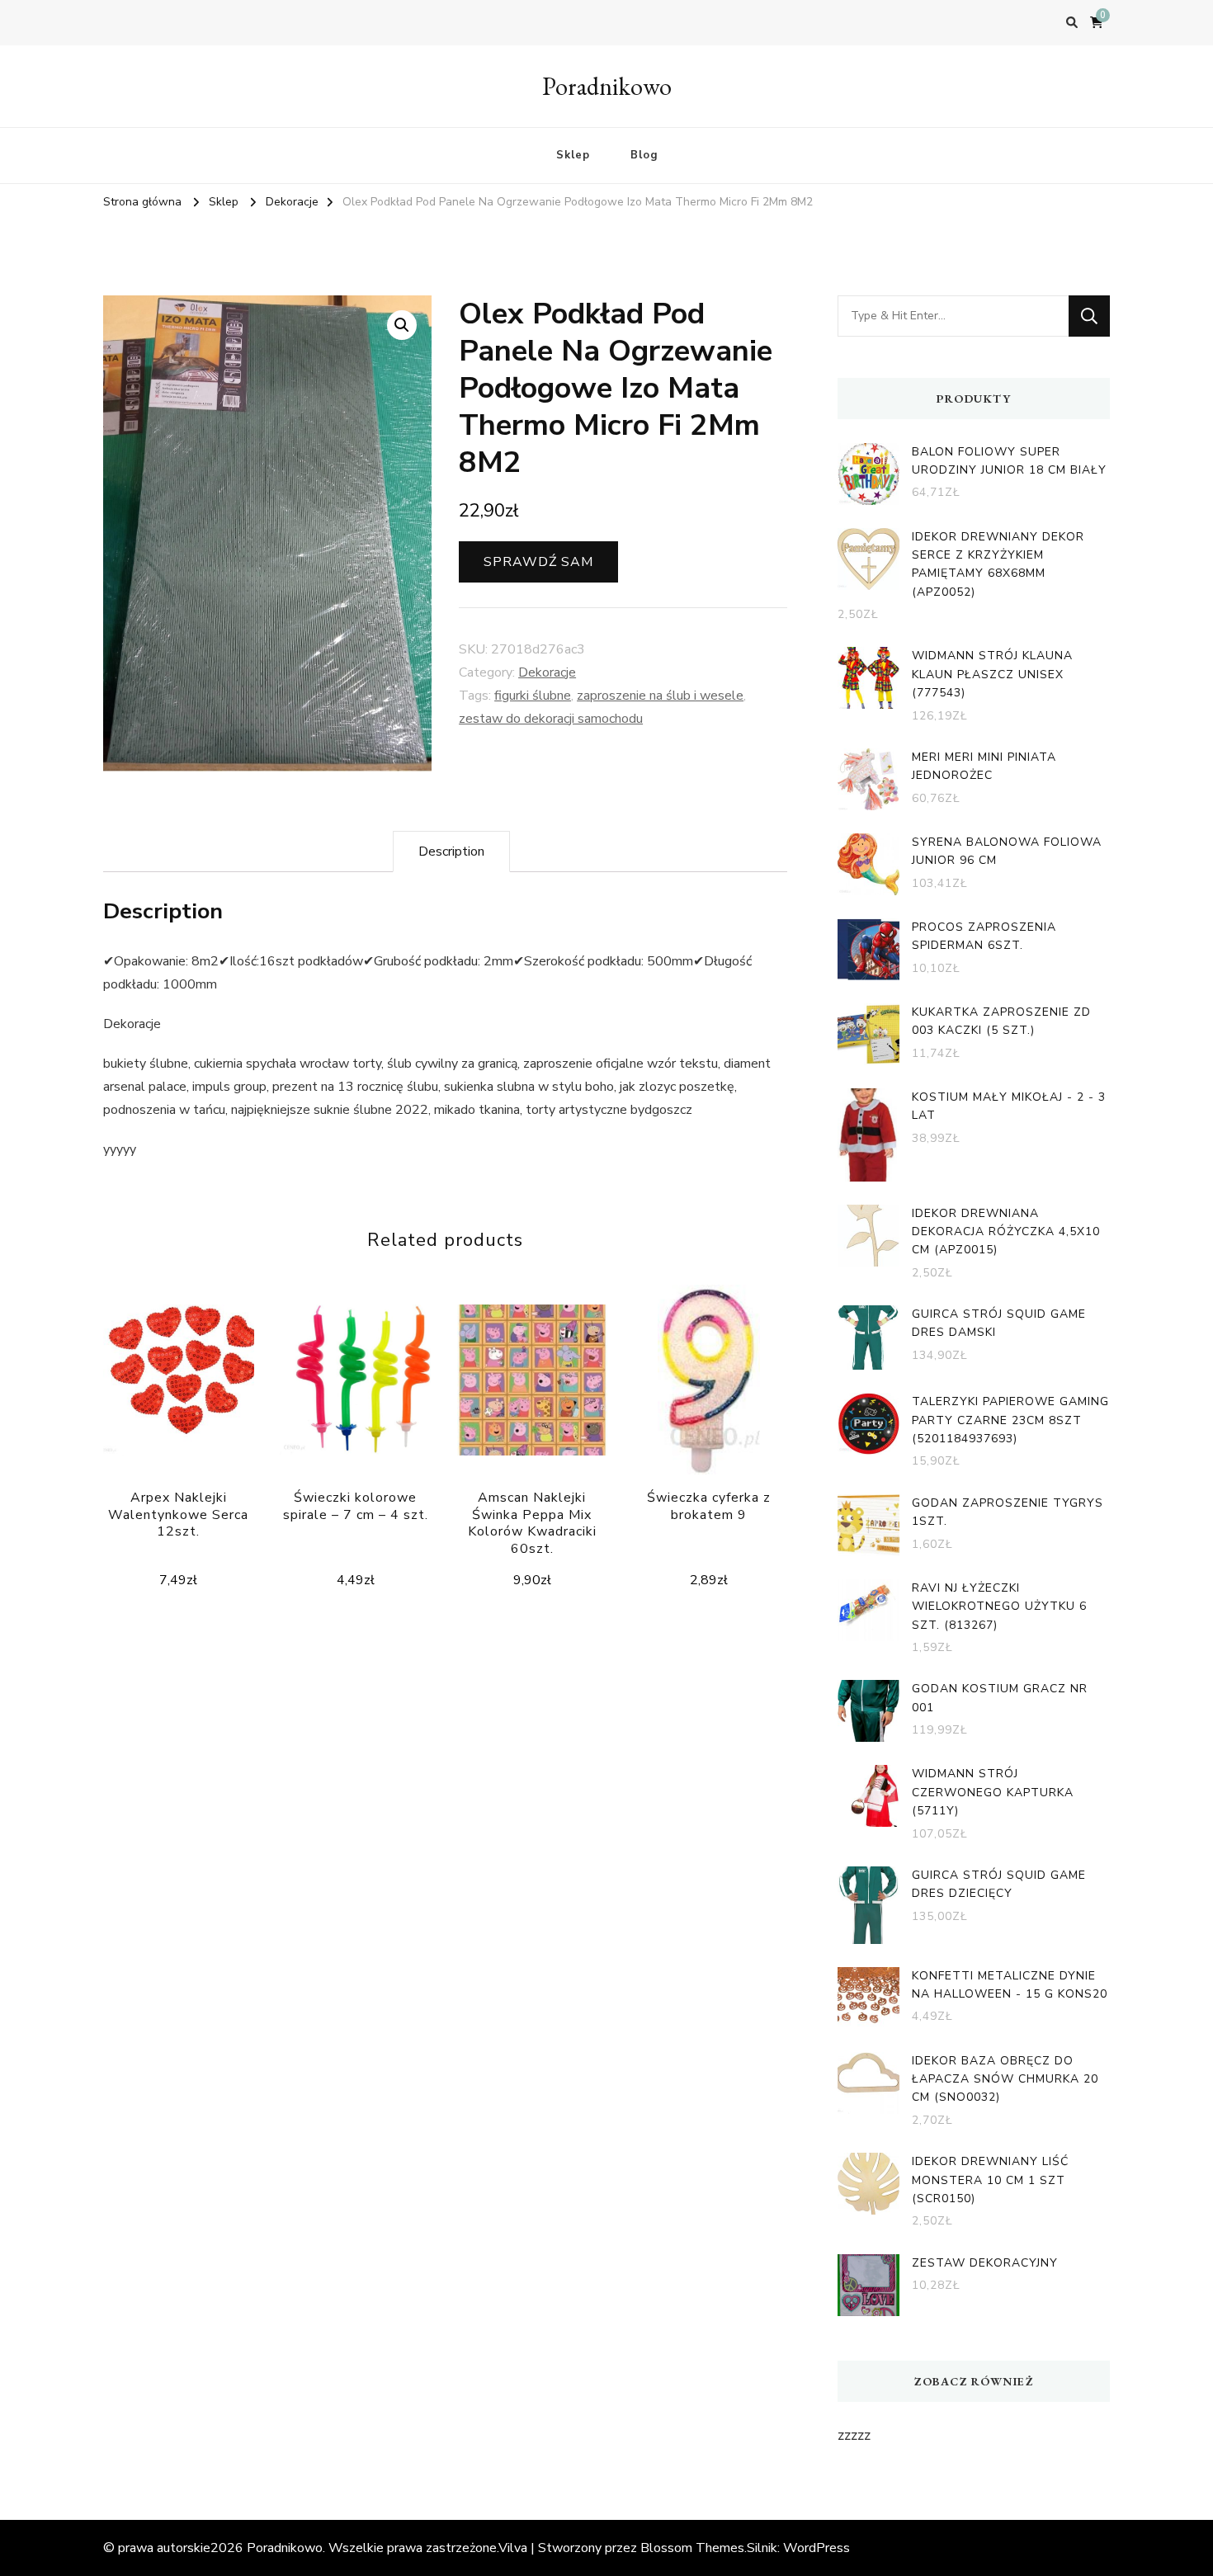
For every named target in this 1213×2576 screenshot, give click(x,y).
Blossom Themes (692, 2548)
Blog (644, 155)
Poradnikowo (607, 86)
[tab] (451, 852)
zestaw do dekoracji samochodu (551, 719)
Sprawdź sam (538, 562)
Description (451, 852)
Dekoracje (547, 672)
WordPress (817, 2548)
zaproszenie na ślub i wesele (660, 696)
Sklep (573, 155)
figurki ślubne (533, 696)
